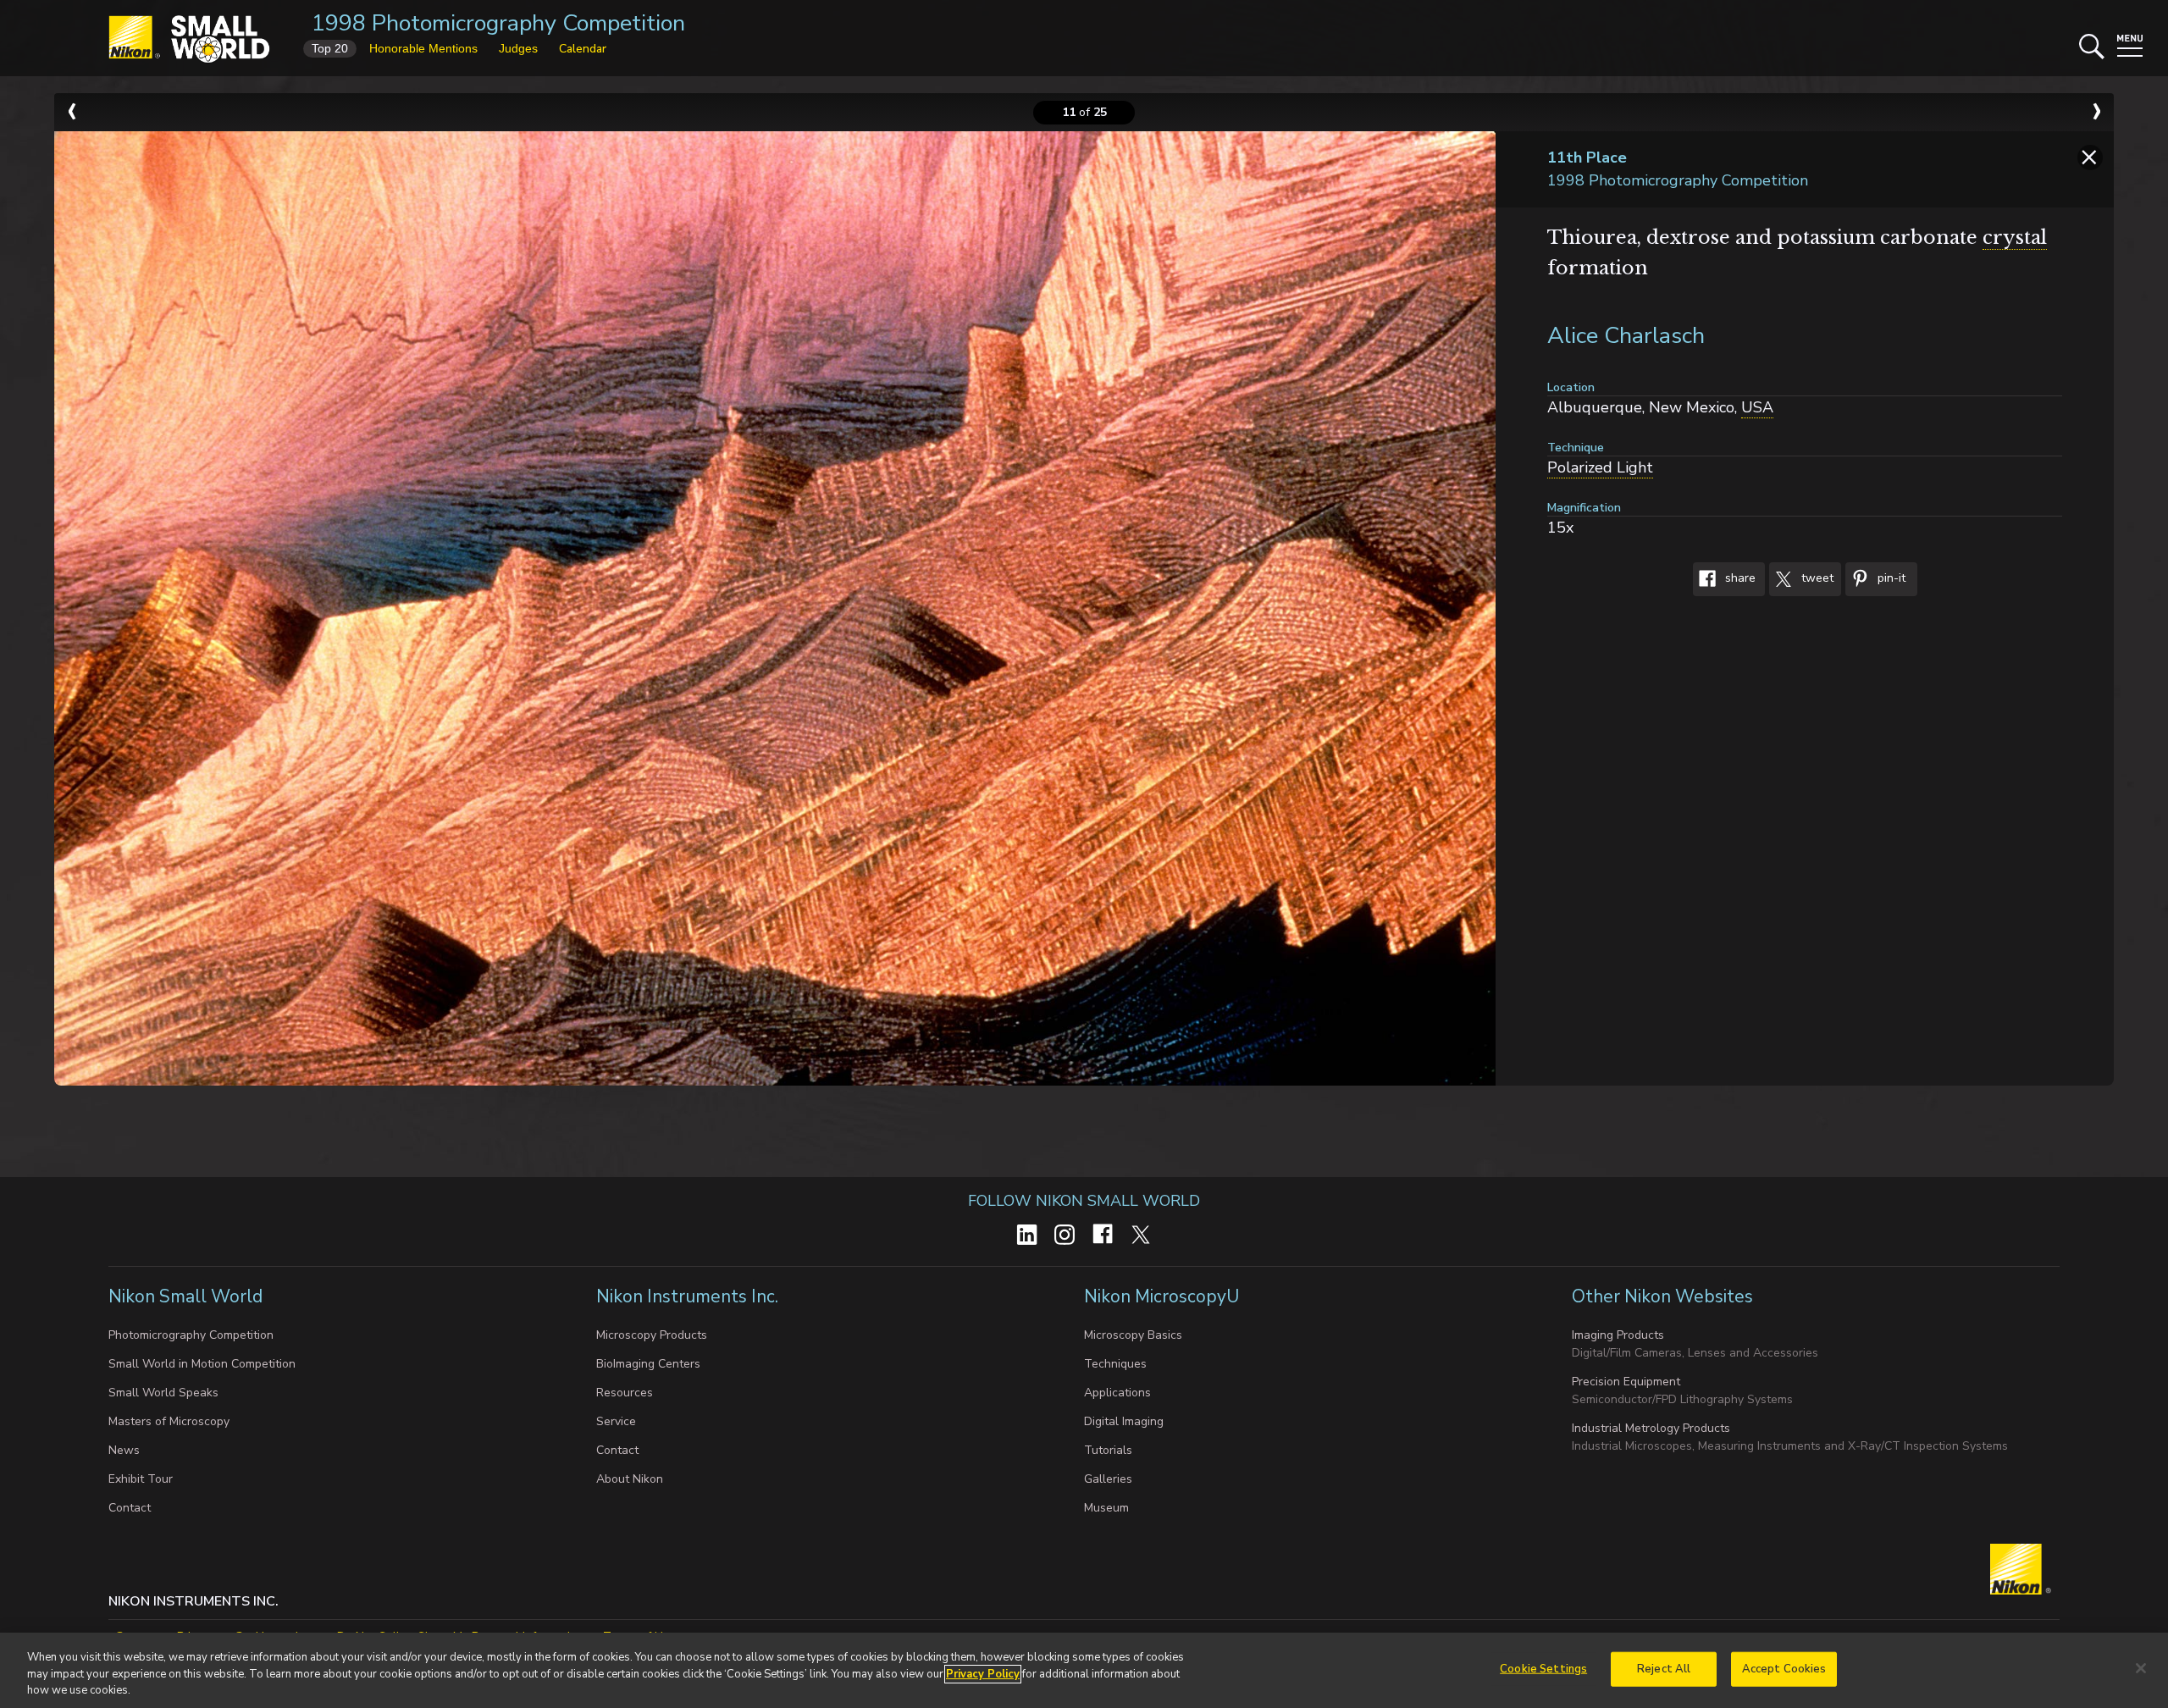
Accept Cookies (1784, 1668)
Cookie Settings (1543, 1668)
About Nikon (630, 1479)
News (124, 1450)
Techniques (1115, 1364)
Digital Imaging (1124, 1421)
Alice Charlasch (1626, 336)
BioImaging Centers (648, 1364)
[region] (1084, 1670)
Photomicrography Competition (191, 1335)
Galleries (1108, 1479)
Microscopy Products (652, 1335)
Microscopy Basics (1133, 1335)
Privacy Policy (983, 1674)
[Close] (2141, 1668)
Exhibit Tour (141, 1479)
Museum (1106, 1508)
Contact (130, 1508)
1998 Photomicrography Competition (498, 23)
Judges (518, 48)
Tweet (1816, 579)
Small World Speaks (163, 1393)
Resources (625, 1393)
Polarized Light (1600, 467)
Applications (1117, 1393)
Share (1739, 579)
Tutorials (1108, 1450)
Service (616, 1421)
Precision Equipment (1626, 1382)
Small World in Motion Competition (202, 1364)
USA (1757, 407)
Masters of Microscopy (169, 1421)
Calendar (583, 49)
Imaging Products (1618, 1335)
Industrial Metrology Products (1651, 1428)
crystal (2015, 238)
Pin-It (1890, 579)
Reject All (1664, 1668)
